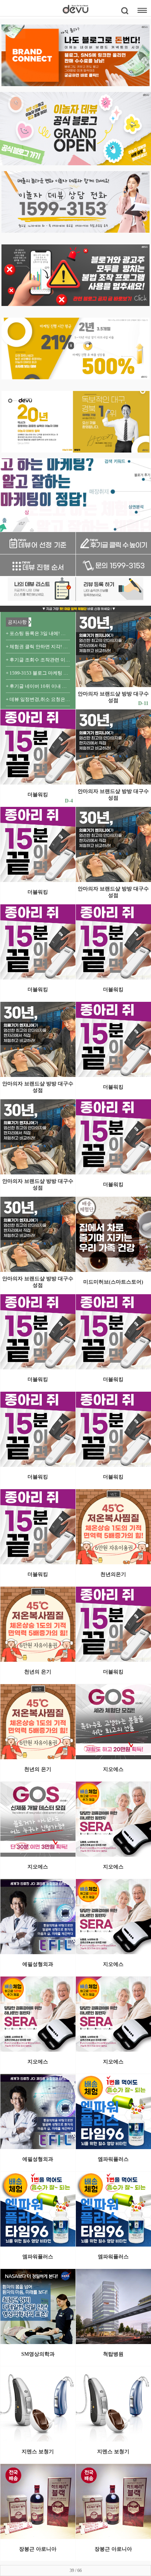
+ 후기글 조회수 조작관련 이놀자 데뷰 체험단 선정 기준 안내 (38, 660)
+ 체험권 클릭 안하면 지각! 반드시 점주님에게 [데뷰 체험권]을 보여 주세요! (38, 647)
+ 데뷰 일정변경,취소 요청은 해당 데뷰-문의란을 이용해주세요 (38, 699)
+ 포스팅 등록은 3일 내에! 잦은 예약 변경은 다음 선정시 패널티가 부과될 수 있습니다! (38, 633)
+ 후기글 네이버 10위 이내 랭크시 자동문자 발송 (38, 686)
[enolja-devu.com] (75, 55)
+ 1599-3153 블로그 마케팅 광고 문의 (38, 673)
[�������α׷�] (75, 275)
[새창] (38, 543)
